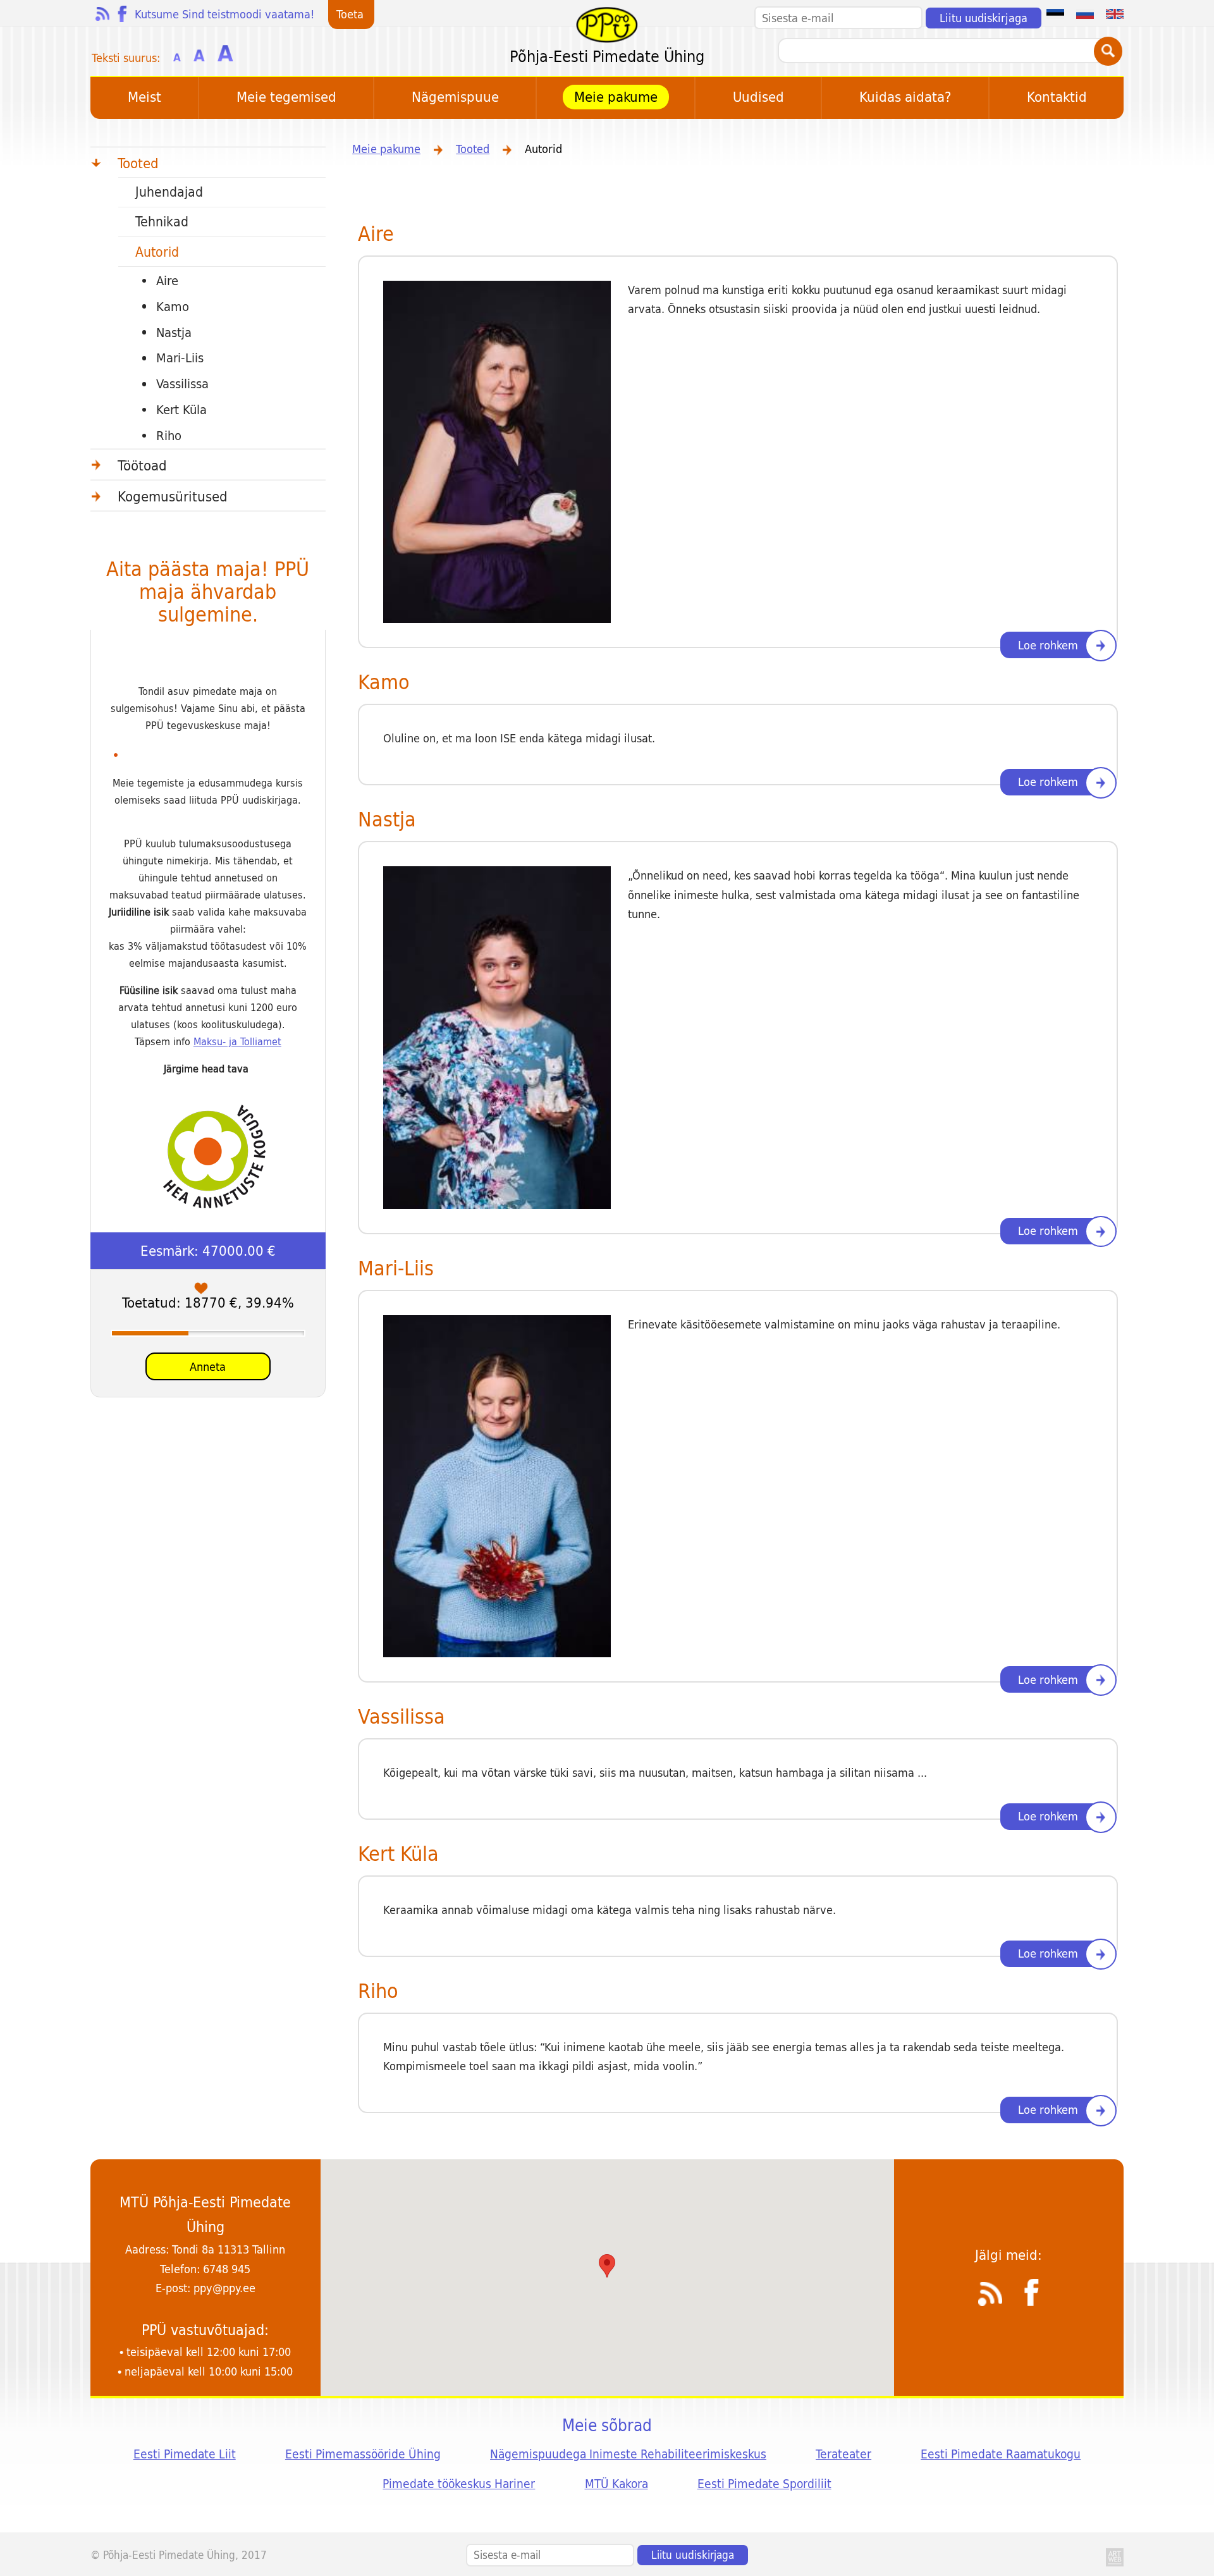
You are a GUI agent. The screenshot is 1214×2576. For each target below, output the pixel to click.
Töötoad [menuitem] (142, 465)
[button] (607, 2266)
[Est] (1055, 13)
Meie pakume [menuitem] (616, 97)
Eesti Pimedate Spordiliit (764, 2484)
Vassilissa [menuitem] (182, 384)
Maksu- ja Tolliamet (237, 1042)
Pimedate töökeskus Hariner (459, 2484)
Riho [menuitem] (169, 436)
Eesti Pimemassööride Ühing (363, 2454)
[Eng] (1115, 13)
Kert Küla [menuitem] (181, 410)
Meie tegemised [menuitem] (286, 97)
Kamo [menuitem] (173, 307)
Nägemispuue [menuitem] (455, 97)
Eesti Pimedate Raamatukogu (1001, 2454)
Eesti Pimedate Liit (185, 2454)
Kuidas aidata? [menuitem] (905, 97)
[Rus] (1085, 13)
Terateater (843, 2454)
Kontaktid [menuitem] (1057, 97)
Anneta (208, 1367)
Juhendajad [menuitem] (169, 192)
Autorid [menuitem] (157, 252)
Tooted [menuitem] (138, 163)
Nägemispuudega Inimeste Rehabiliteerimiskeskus (628, 2454)
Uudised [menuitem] (758, 97)
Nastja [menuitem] (174, 333)
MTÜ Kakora (616, 2484)
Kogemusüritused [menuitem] (173, 496)
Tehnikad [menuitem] (162, 222)
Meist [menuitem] (144, 97)
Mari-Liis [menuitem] (180, 358)
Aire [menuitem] (167, 281)
